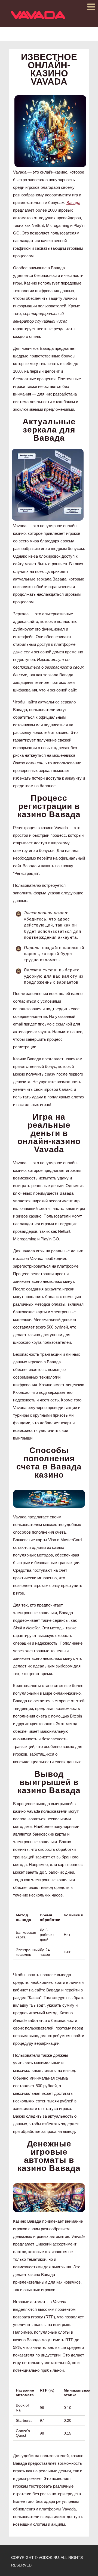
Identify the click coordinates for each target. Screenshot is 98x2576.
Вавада (73, 203)
